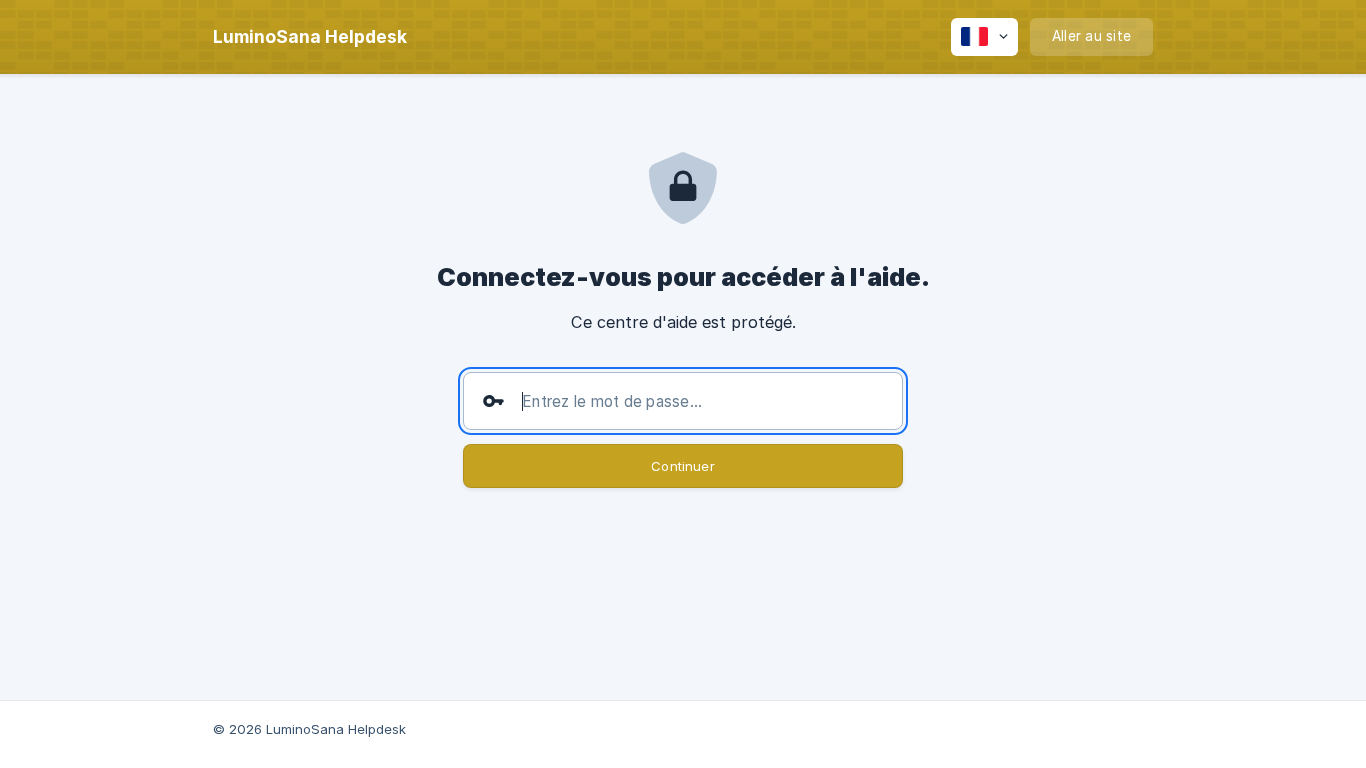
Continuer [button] (682, 466)
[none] (310, 37)
